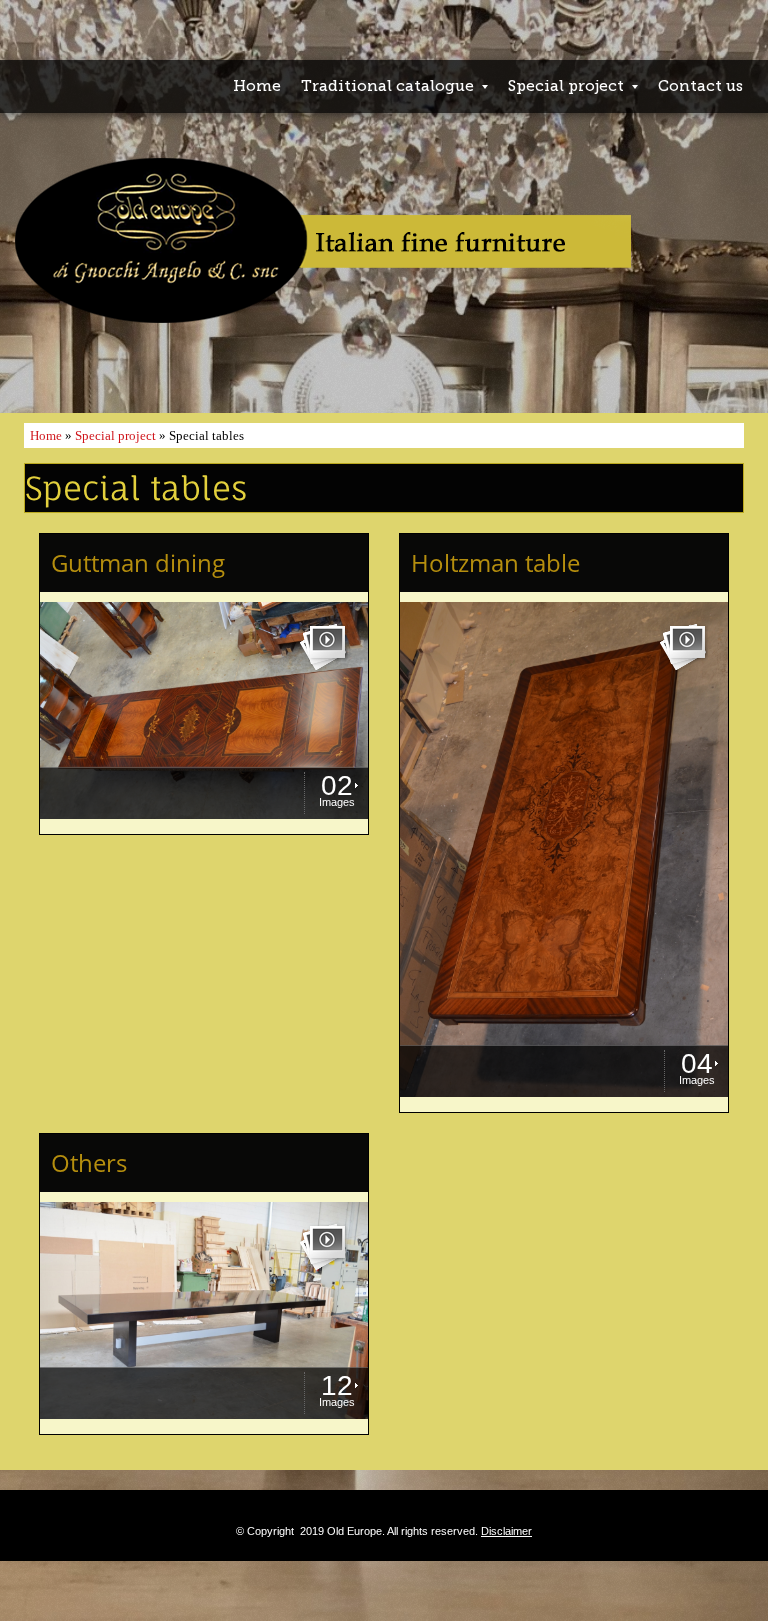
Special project (566, 86)
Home (257, 86)
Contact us (700, 86)
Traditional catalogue (387, 86)
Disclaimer (506, 1531)
